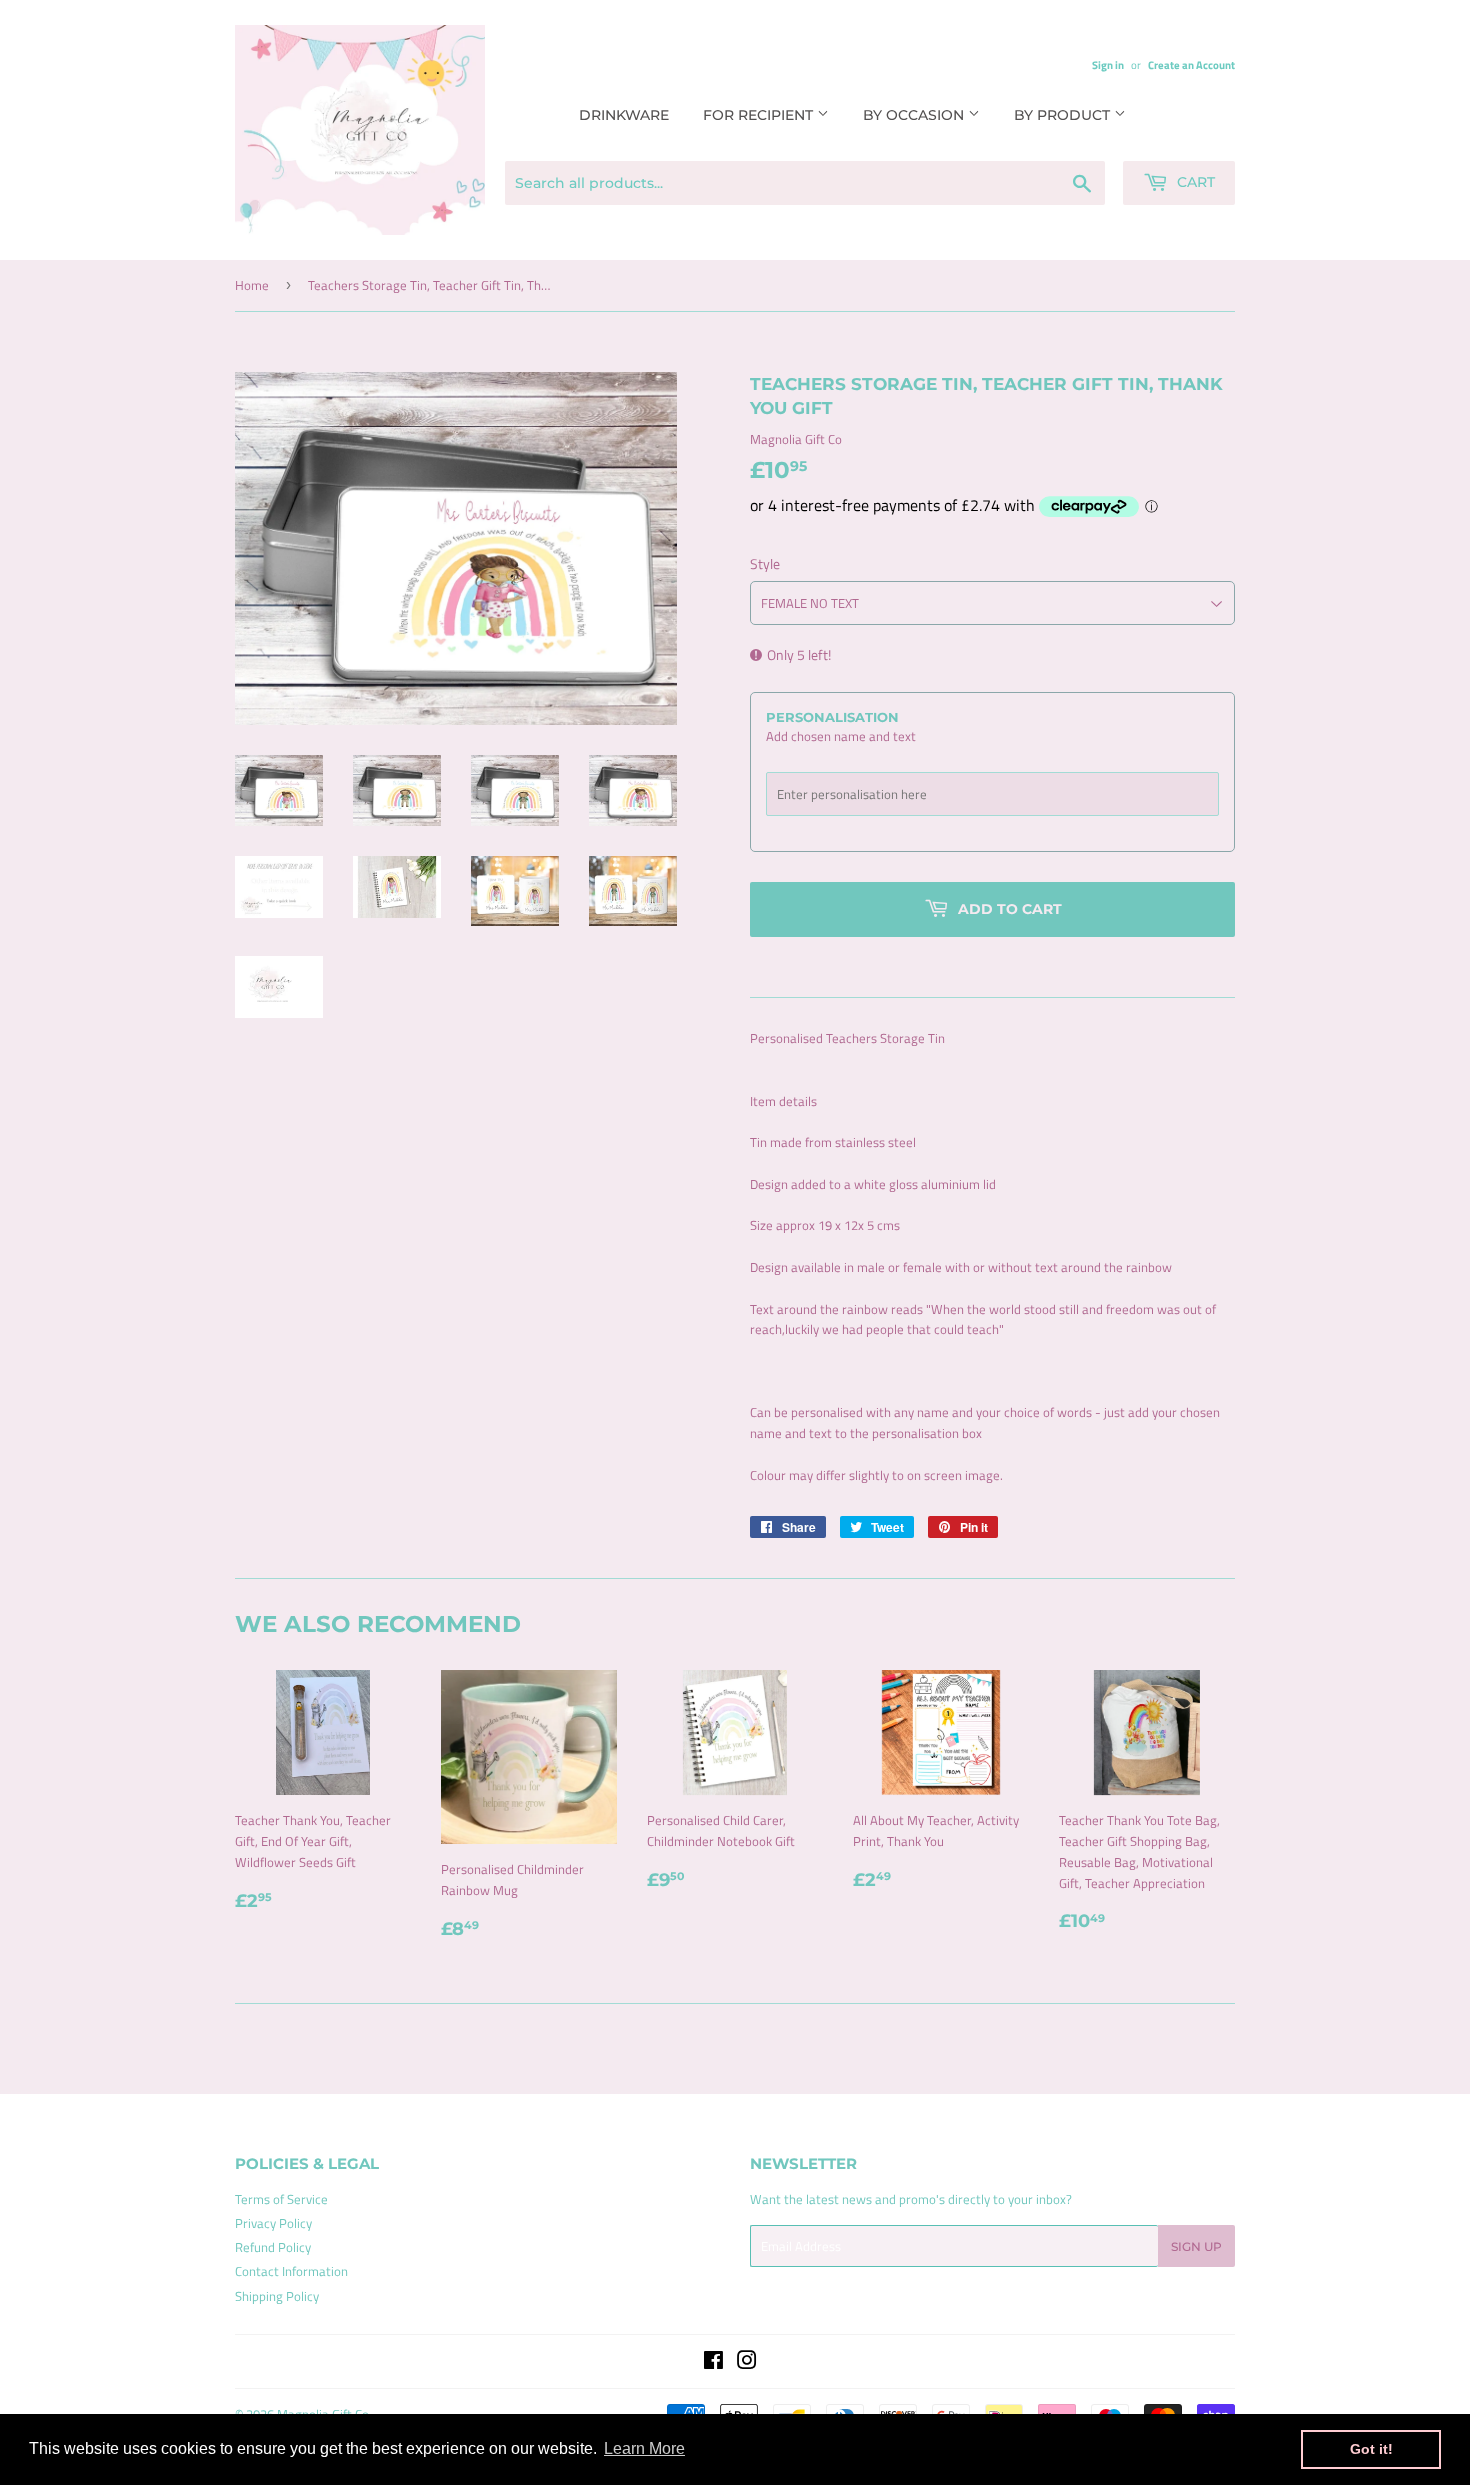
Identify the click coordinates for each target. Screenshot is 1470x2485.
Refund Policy (273, 2247)
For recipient (760, 115)
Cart (1194, 182)
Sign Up (1196, 2246)
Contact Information (291, 2271)
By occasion (915, 115)
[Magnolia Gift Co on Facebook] (713, 2363)
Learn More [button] (644, 2448)
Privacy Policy (273, 2223)
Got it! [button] (1371, 2449)
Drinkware (624, 115)
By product (1064, 115)
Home (252, 285)
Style (765, 563)
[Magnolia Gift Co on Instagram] (747, 2363)
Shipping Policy (277, 2296)
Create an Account (1191, 64)
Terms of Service (281, 2199)
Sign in (1108, 64)
